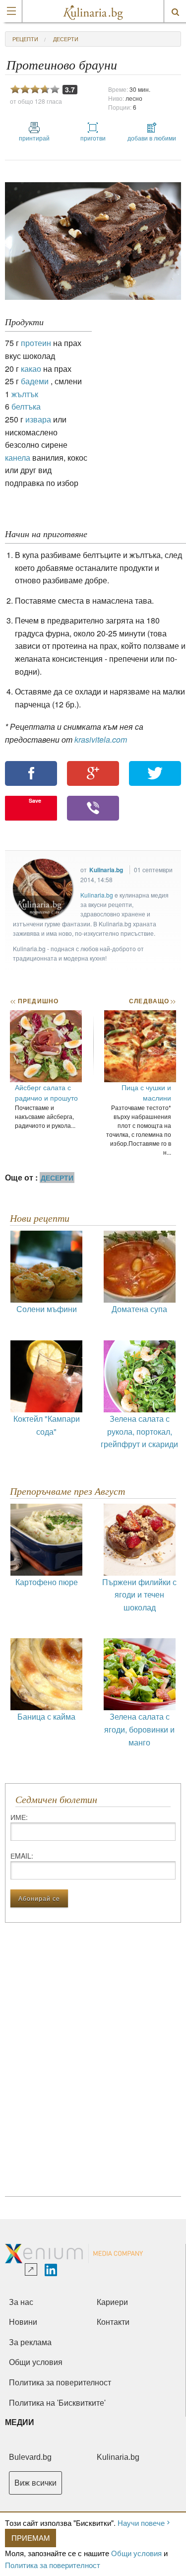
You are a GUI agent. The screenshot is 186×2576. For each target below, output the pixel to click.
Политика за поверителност (53, 2565)
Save (35, 801)
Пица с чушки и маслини (146, 1092)
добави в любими (152, 138)
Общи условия (136, 2553)
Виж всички (35, 2483)
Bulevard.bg (30, 2457)
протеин (36, 343)
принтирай (34, 138)
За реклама (30, 2342)
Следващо (152, 1001)
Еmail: (22, 1856)
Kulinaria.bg (106, 870)
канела (18, 457)
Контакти (113, 2322)
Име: (19, 1817)
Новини (23, 2322)
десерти (66, 39)
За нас (21, 2302)
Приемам (31, 2538)
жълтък (25, 394)
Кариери (112, 2302)
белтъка (26, 406)
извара (38, 419)
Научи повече (141, 2523)
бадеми (35, 381)
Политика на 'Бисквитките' (57, 2403)
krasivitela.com (101, 739)
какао (31, 369)
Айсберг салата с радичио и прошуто (46, 1092)
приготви (93, 138)
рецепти (25, 39)
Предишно (34, 1001)
